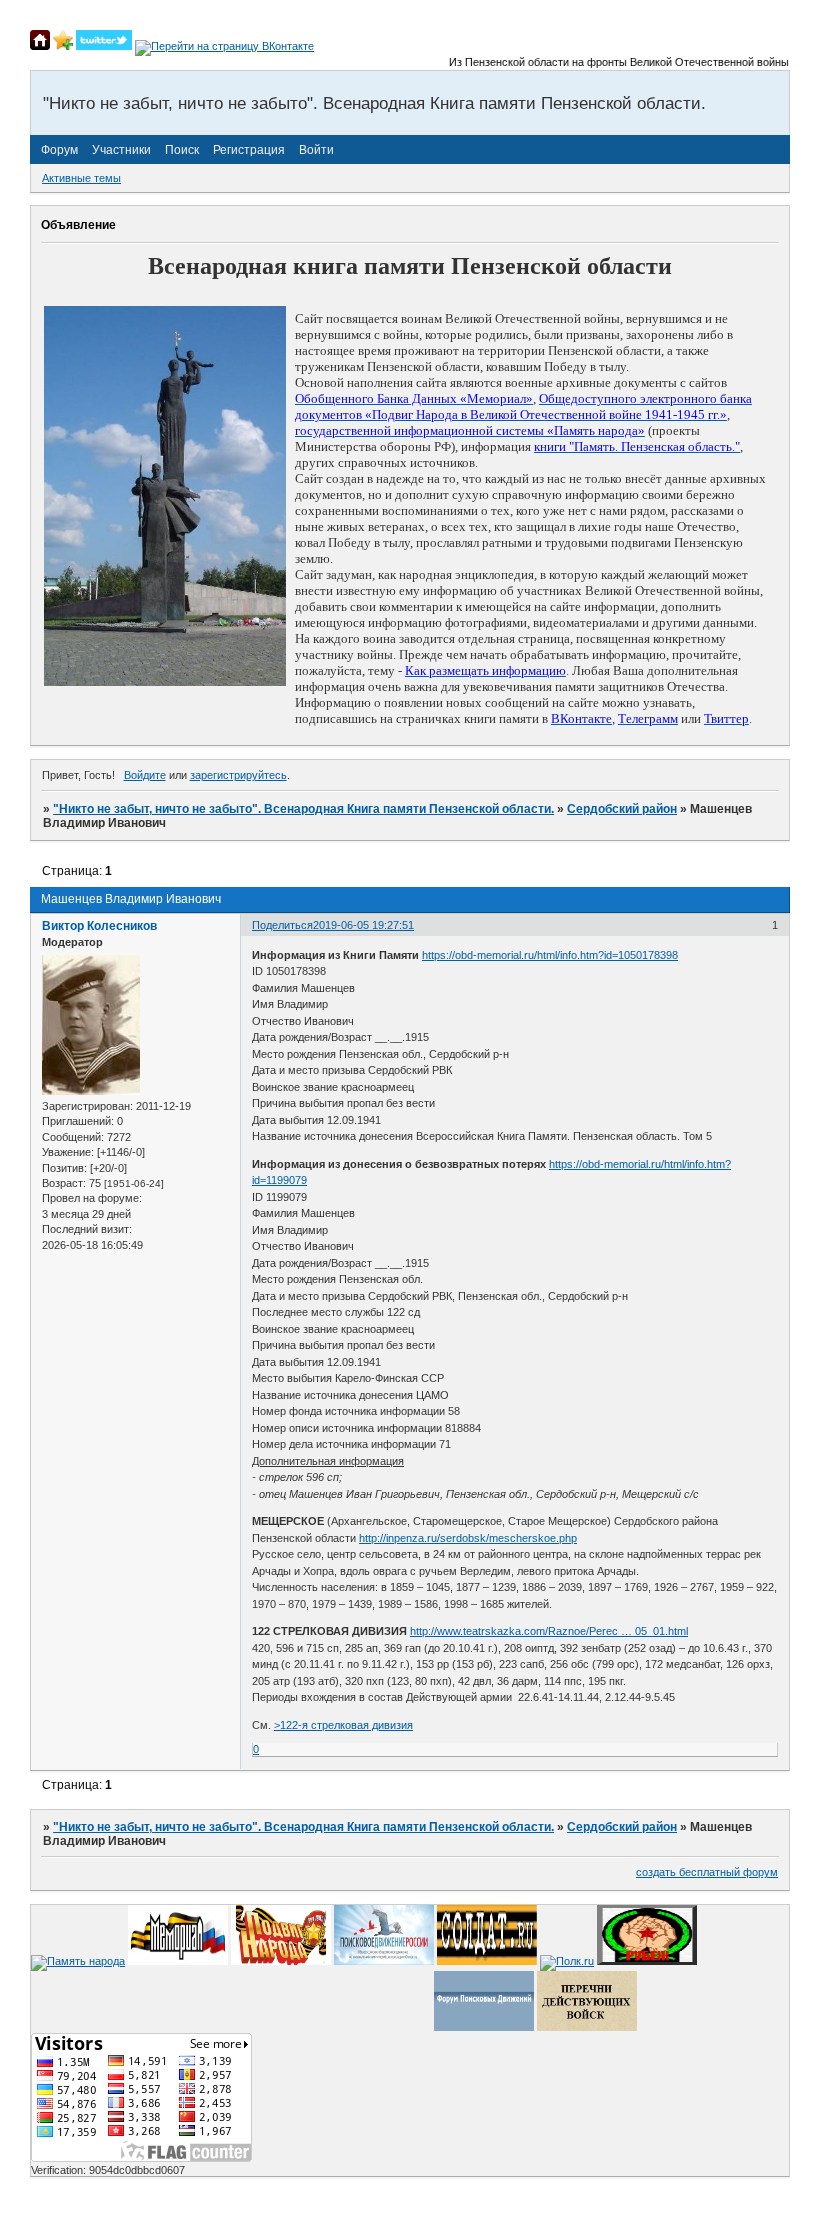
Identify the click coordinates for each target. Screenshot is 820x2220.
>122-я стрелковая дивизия (343, 1725)
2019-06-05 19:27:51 (363, 925)
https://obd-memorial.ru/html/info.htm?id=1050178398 (550, 955)
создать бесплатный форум (707, 1872)
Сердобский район (622, 809)
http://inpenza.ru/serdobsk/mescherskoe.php (468, 1538)
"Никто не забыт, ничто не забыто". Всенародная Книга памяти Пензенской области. (303, 809)
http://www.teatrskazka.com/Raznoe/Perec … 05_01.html (549, 1631)
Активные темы (81, 178)
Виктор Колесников (99, 926)
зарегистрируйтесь (238, 775)
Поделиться (282, 925)
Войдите (145, 775)
